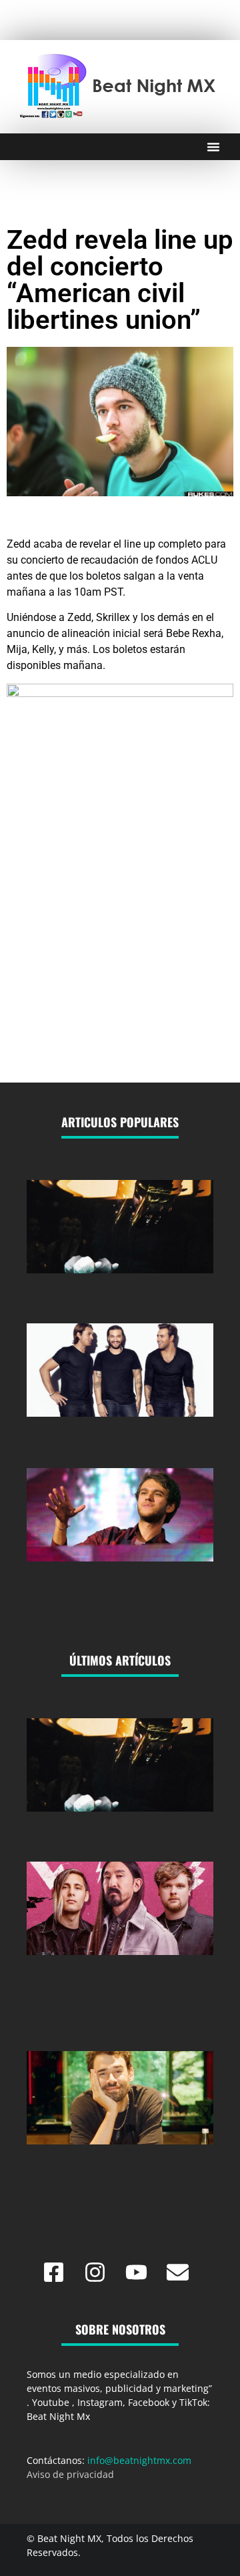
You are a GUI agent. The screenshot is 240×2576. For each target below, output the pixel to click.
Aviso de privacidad (70, 2474)
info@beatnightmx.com (139, 2460)
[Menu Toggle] (213, 147)
